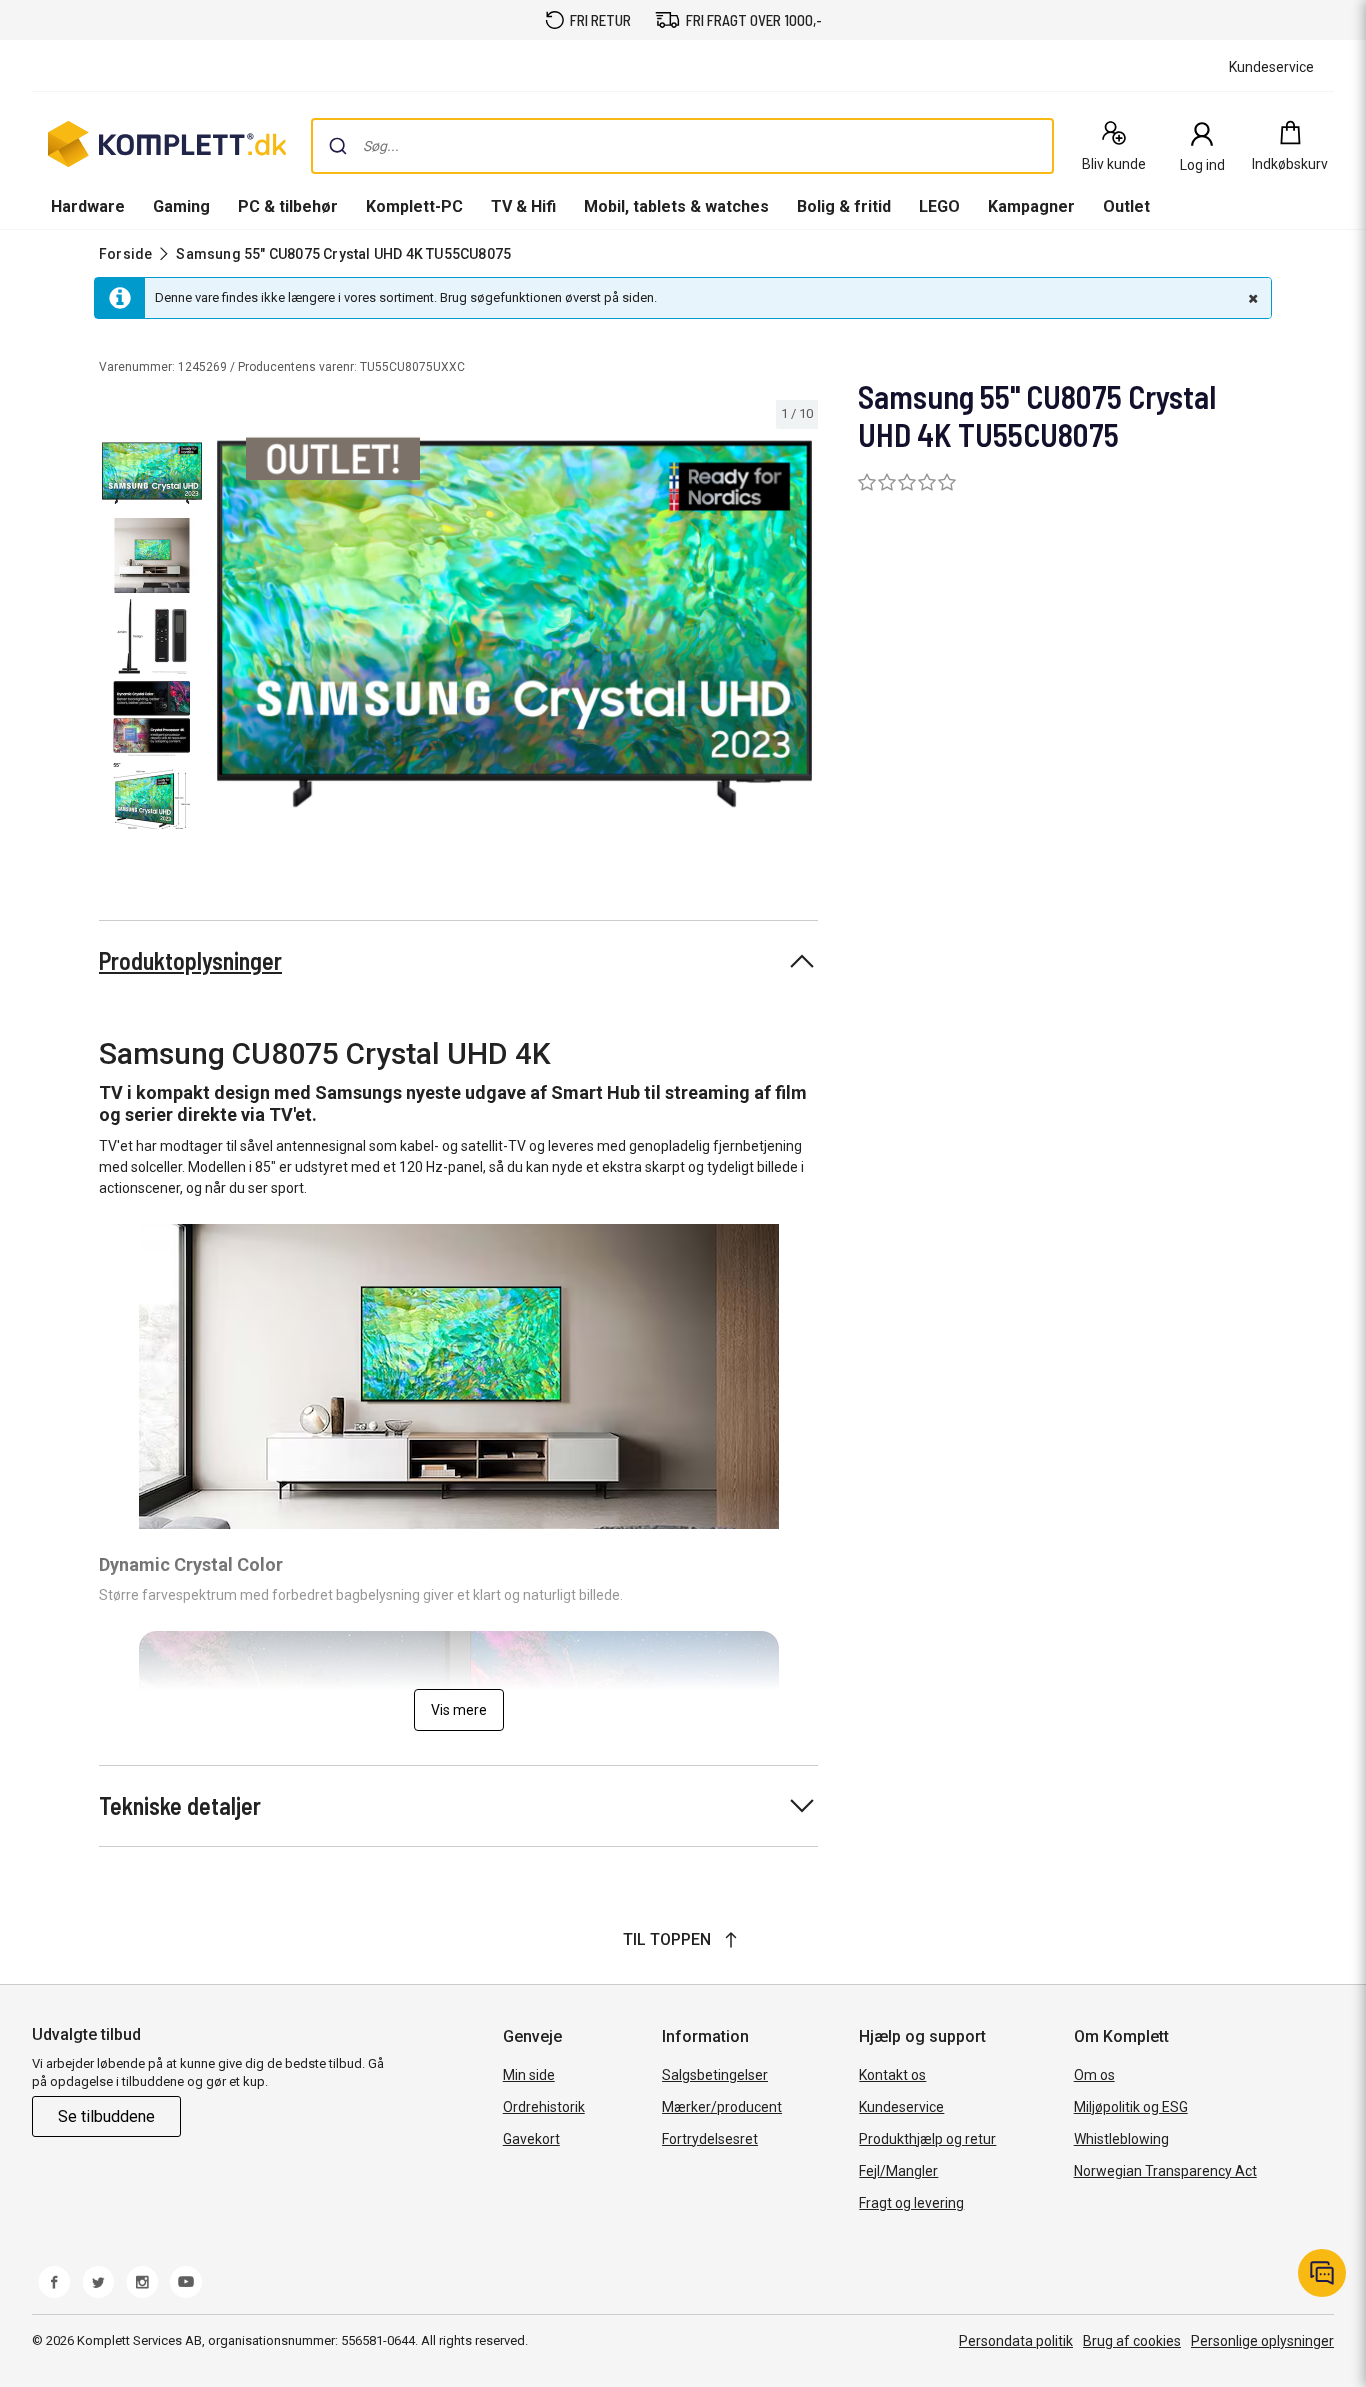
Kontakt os (892, 2075)
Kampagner (1031, 206)
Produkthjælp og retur (927, 2139)
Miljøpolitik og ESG (1131, 2107)
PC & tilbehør (288, 206)
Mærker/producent (722, 2107)
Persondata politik (1016, 2341)
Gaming (181, 206)
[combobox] (682, 146)
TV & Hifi (523, 206)
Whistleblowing (1121, 2139)
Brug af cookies (1132, 2341)
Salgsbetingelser (715, 2075)
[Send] (338, 146)
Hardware (88, 206)
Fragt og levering (911, 2203)
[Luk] (1251, 298)
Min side (529, 2075)
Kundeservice (901, 2107)
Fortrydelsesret (710, 2139)
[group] (514, 624)
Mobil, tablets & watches (676, 206)
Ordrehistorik (544, 2107)
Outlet (1126, 206)
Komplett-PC (414, 206)
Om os (1094, 2075)
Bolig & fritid (844, 206)
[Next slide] (800, 628)
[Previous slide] (228, 628)
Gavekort (531, 2139)
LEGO (939, 206)
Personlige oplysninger (1262, 2341)
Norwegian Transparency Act (1165, 2171)
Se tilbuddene (106, 2116)
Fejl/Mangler (898, 2171)
